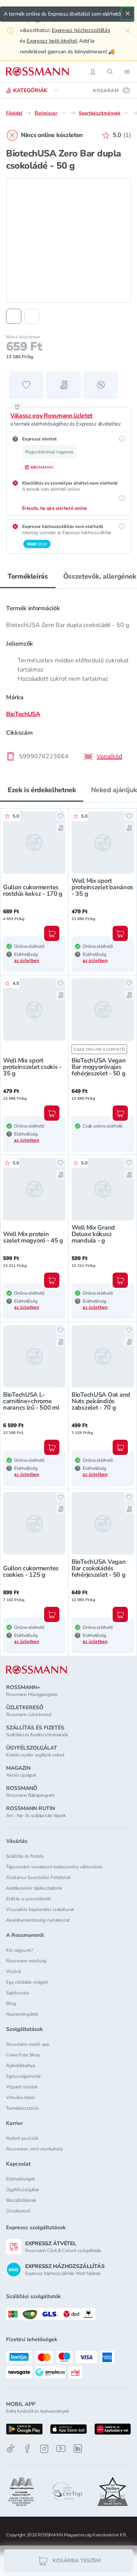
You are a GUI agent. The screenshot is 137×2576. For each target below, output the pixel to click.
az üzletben (27, 960)
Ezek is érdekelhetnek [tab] (42, 790)
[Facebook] (27, 2449)
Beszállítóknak (21, 2200)
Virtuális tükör (21, 2097)
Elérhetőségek (21, 2179)
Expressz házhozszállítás (81, 30)
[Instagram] (44, 2449)
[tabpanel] (68, 680)
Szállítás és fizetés (25, 1856)
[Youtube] (61, 2449)
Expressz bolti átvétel (52, 41)
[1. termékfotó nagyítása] (68, 240)
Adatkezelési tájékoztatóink (34, 1888)
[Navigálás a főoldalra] (37, 72)
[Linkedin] (78, 2448)
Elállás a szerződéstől (29, 1899)
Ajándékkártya (21, 2066)
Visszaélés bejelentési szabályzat (40, 1909)
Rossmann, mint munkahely (34, 2149)
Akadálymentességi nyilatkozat (38, 1920)
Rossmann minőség (26, 1961)
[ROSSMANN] (37, 1670)
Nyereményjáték (22, 2014)
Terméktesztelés (22, 2108)
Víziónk (14, 1971)
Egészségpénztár (23, 2076)
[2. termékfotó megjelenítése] (32, 316)
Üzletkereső (18, 2211)
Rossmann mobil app (28, 2044)
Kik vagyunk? (19, 1950)
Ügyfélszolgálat (22, 2190)
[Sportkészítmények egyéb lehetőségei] (126, 113)
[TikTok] (11, 2449)
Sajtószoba (17, 1993)
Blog (11, 2003)
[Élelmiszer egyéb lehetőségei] (64, 113)
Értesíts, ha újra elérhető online (55, 508)
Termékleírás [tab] (28, 576)
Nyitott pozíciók (22, 2138)
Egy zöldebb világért (27, 1982)
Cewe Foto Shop (23, 2055)
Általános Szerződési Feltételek (38, 1877)
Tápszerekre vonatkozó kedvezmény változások (54, 1867)
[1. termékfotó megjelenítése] (14, 316)
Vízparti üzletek (22, 2087)
